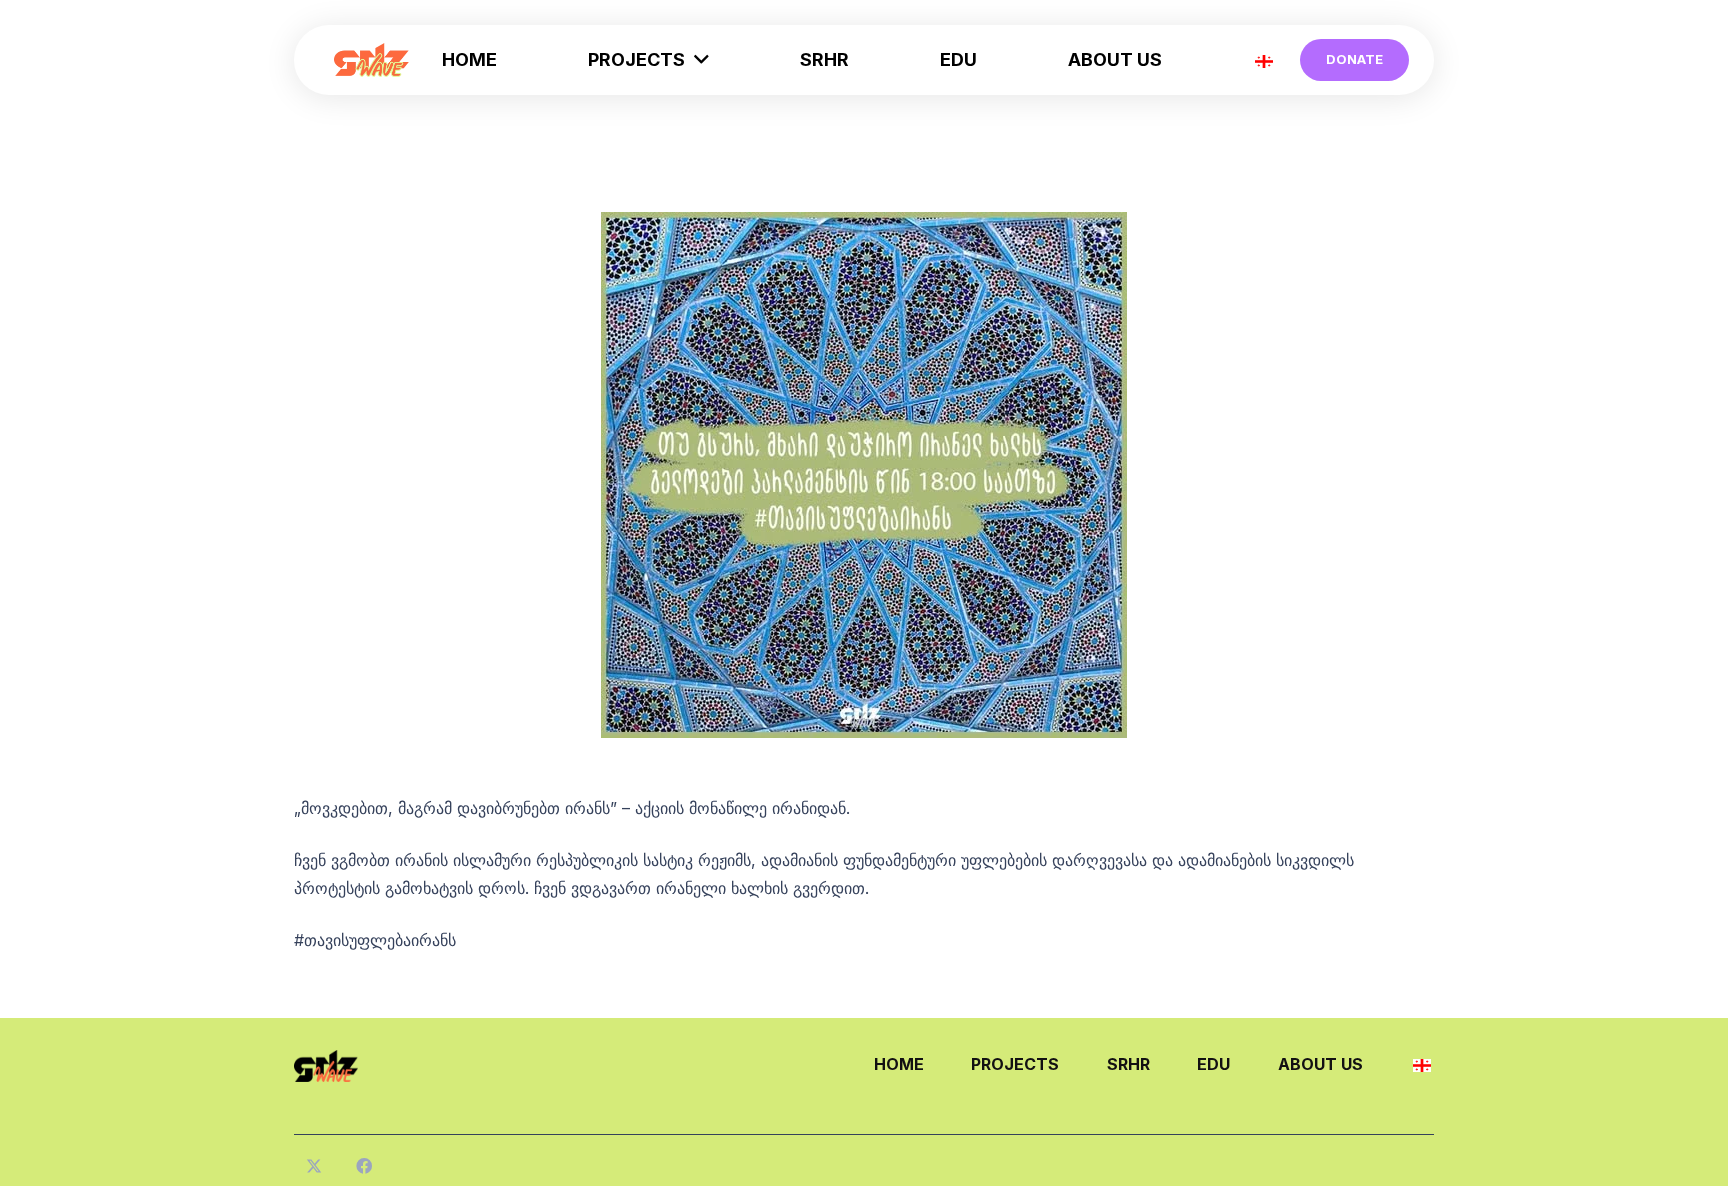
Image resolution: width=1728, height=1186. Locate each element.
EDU (1213, 1064)
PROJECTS (1015, 1064)
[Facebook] (364, 1166)
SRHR (1128, 1064)
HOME (899, 1064)
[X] (314, 1166)
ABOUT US (1320, 1064)
